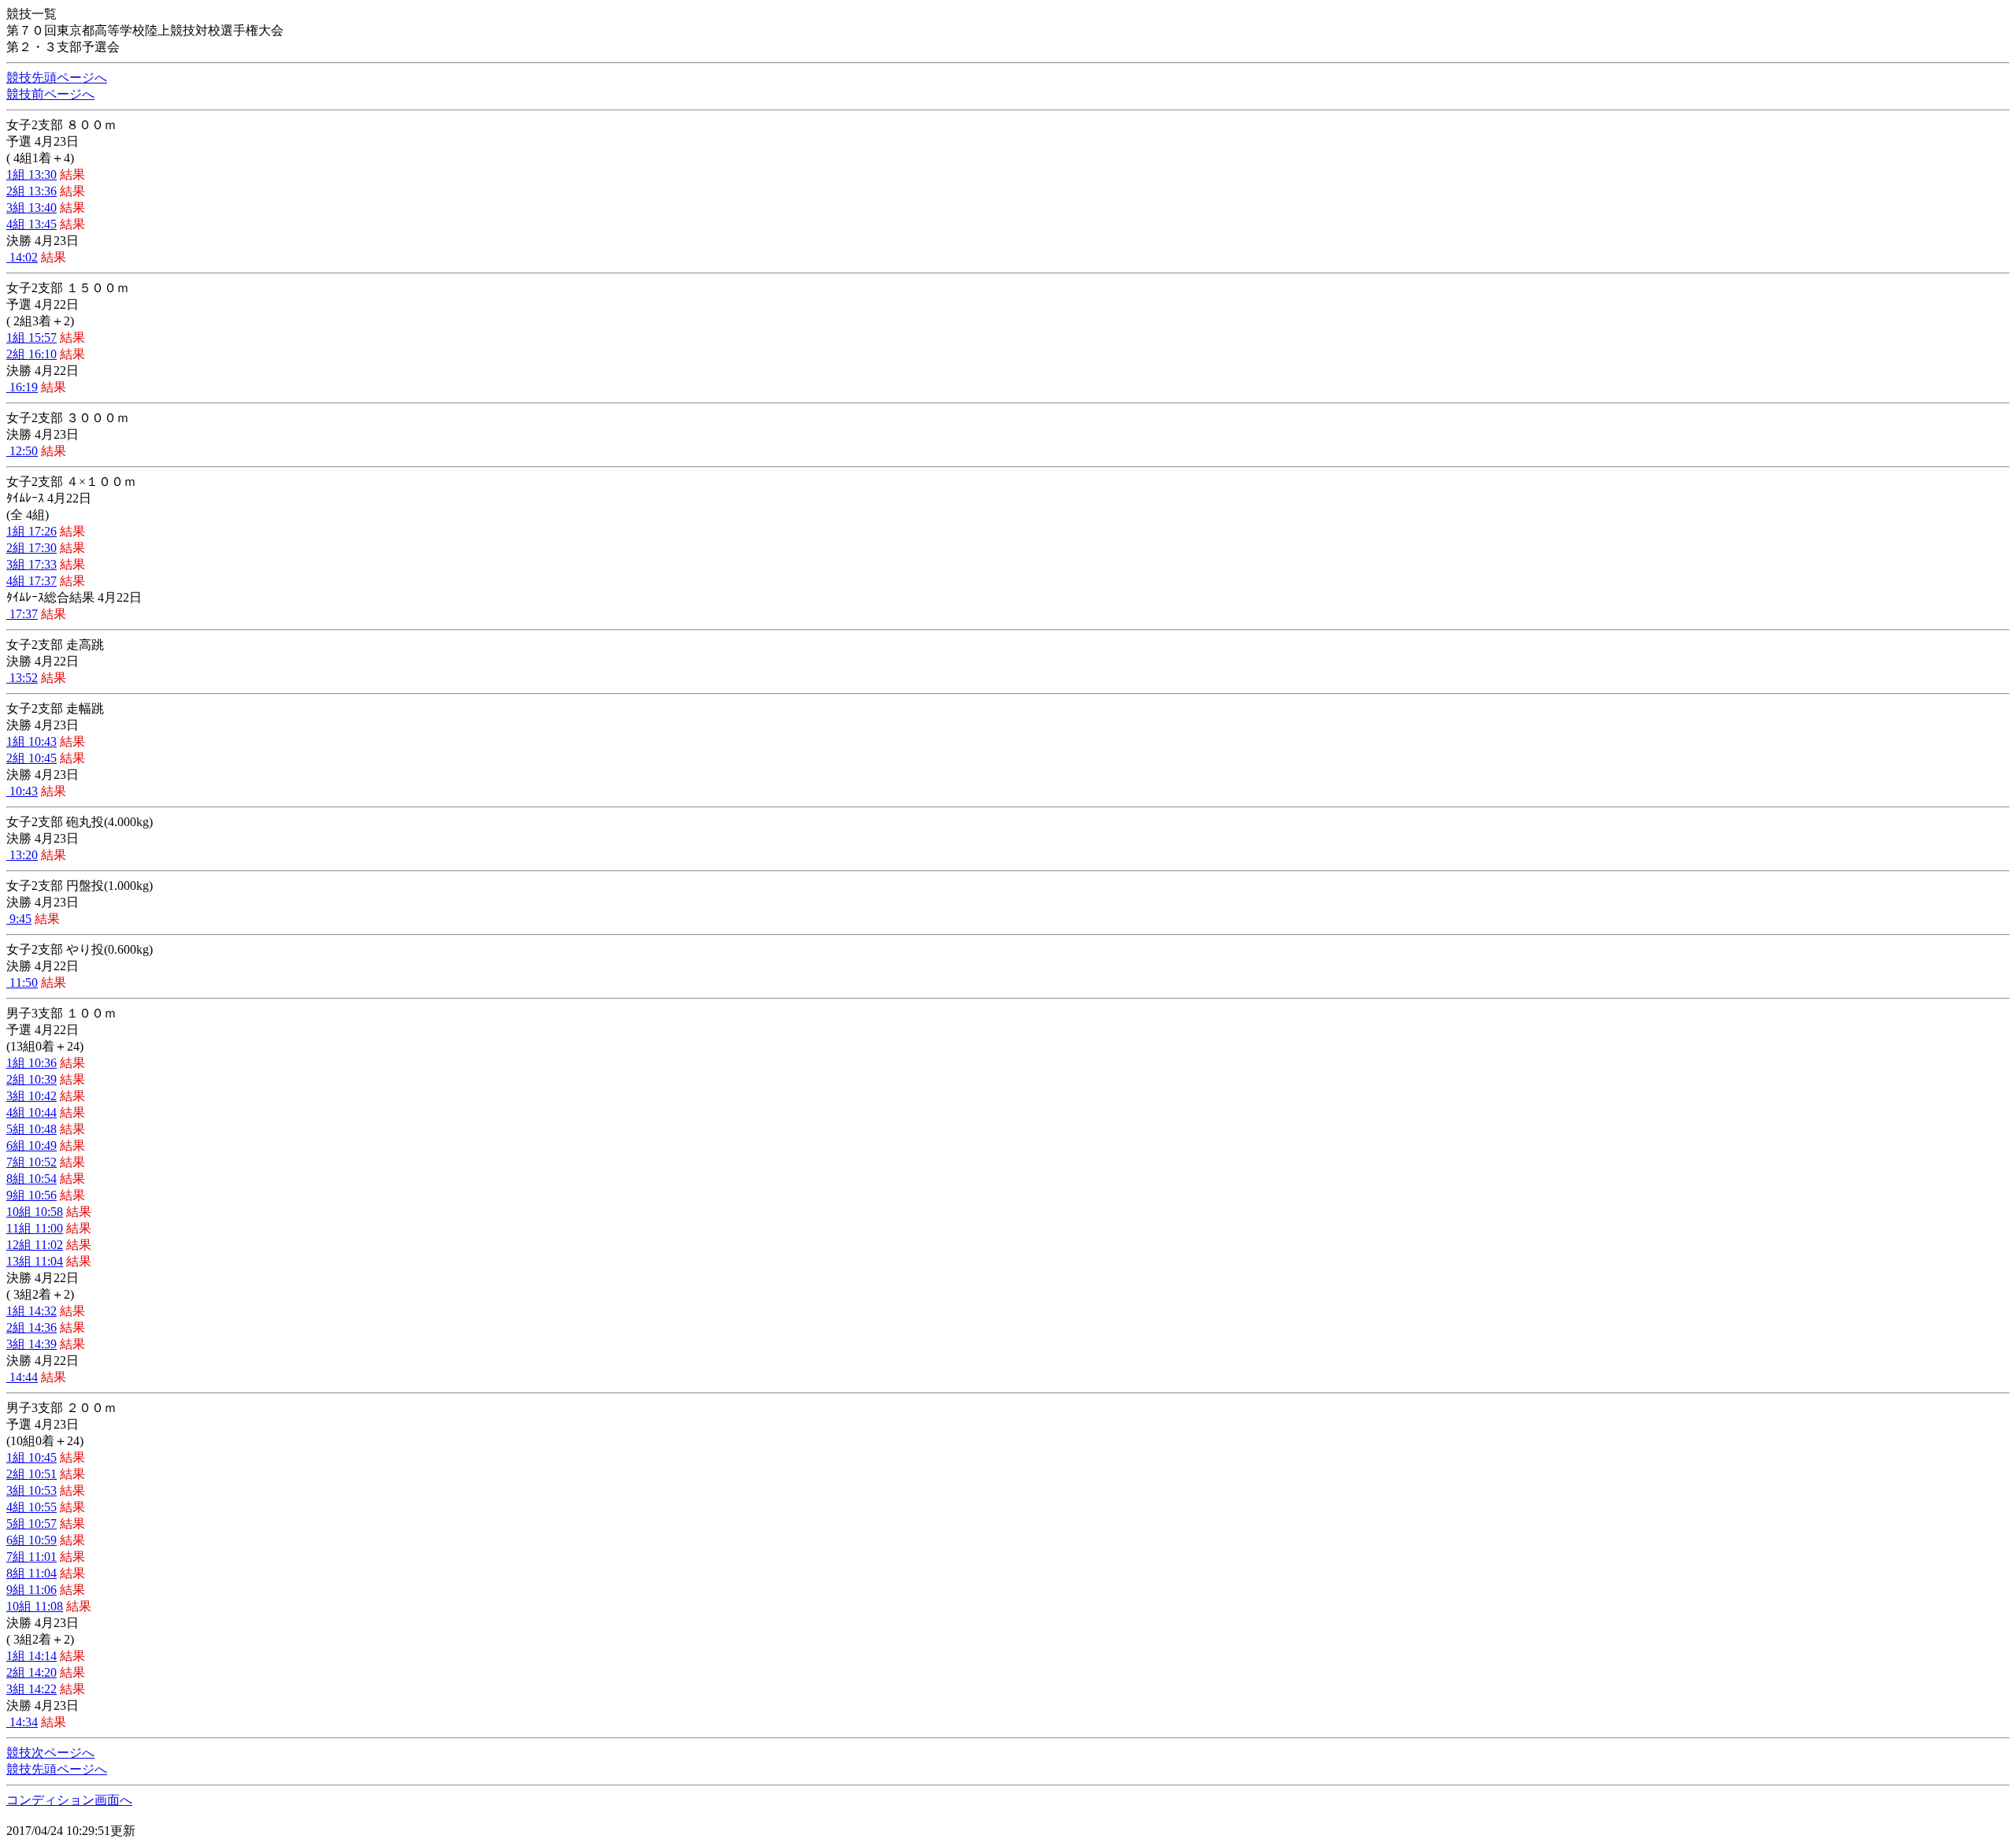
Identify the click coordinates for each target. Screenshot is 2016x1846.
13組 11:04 (35, 1261)
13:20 (22, 855)
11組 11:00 (35, 1228)
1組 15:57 (31, 337)
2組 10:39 (31, 1079)
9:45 (19, 919)
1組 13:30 (31, 174)
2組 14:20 (31, 1672)
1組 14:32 (31, 1311)
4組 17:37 (31, 581)
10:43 (22, 791)
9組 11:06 (31, 1590)
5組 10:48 (31, 1129)
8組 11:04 (31, 1573)
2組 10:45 (31, 758)
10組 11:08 (35, 1606)
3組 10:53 (31, 1490)
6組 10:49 (31, 1145)
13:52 (22, 678)
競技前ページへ (50, 94)
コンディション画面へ (69, 1800)
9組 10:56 (31, 1195)
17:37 (22, 614)
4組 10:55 (31, 1507)
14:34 (22, 1722)
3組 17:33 (31, 564)
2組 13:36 (31, 191)
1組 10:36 (31, 1063)
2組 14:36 (31, 1327)
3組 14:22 (31, 1689)
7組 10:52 (31, 1162)
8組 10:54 (31, 1179)
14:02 (22, 257)
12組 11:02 (35, 1245)
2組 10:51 (31, 1474)
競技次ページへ (50, 1753)
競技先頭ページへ (57, 78)
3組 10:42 (31, 1096)
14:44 (22, 1377)
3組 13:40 (31, 208)
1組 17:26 (31, 531)
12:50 (22, 451)
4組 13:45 (31, 224)
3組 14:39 (31, 1344)
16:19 (22, 387)
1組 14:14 (31, 1656)
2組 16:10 (31, 354)
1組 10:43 (31, 741)
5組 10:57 (31, 1524)
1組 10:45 (31, 1457)
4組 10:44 (31, 1112)
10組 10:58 (35, 1212)
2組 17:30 (31, 548)
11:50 (22, 982)
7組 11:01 (31, 1557)
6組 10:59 (31, 1540)
